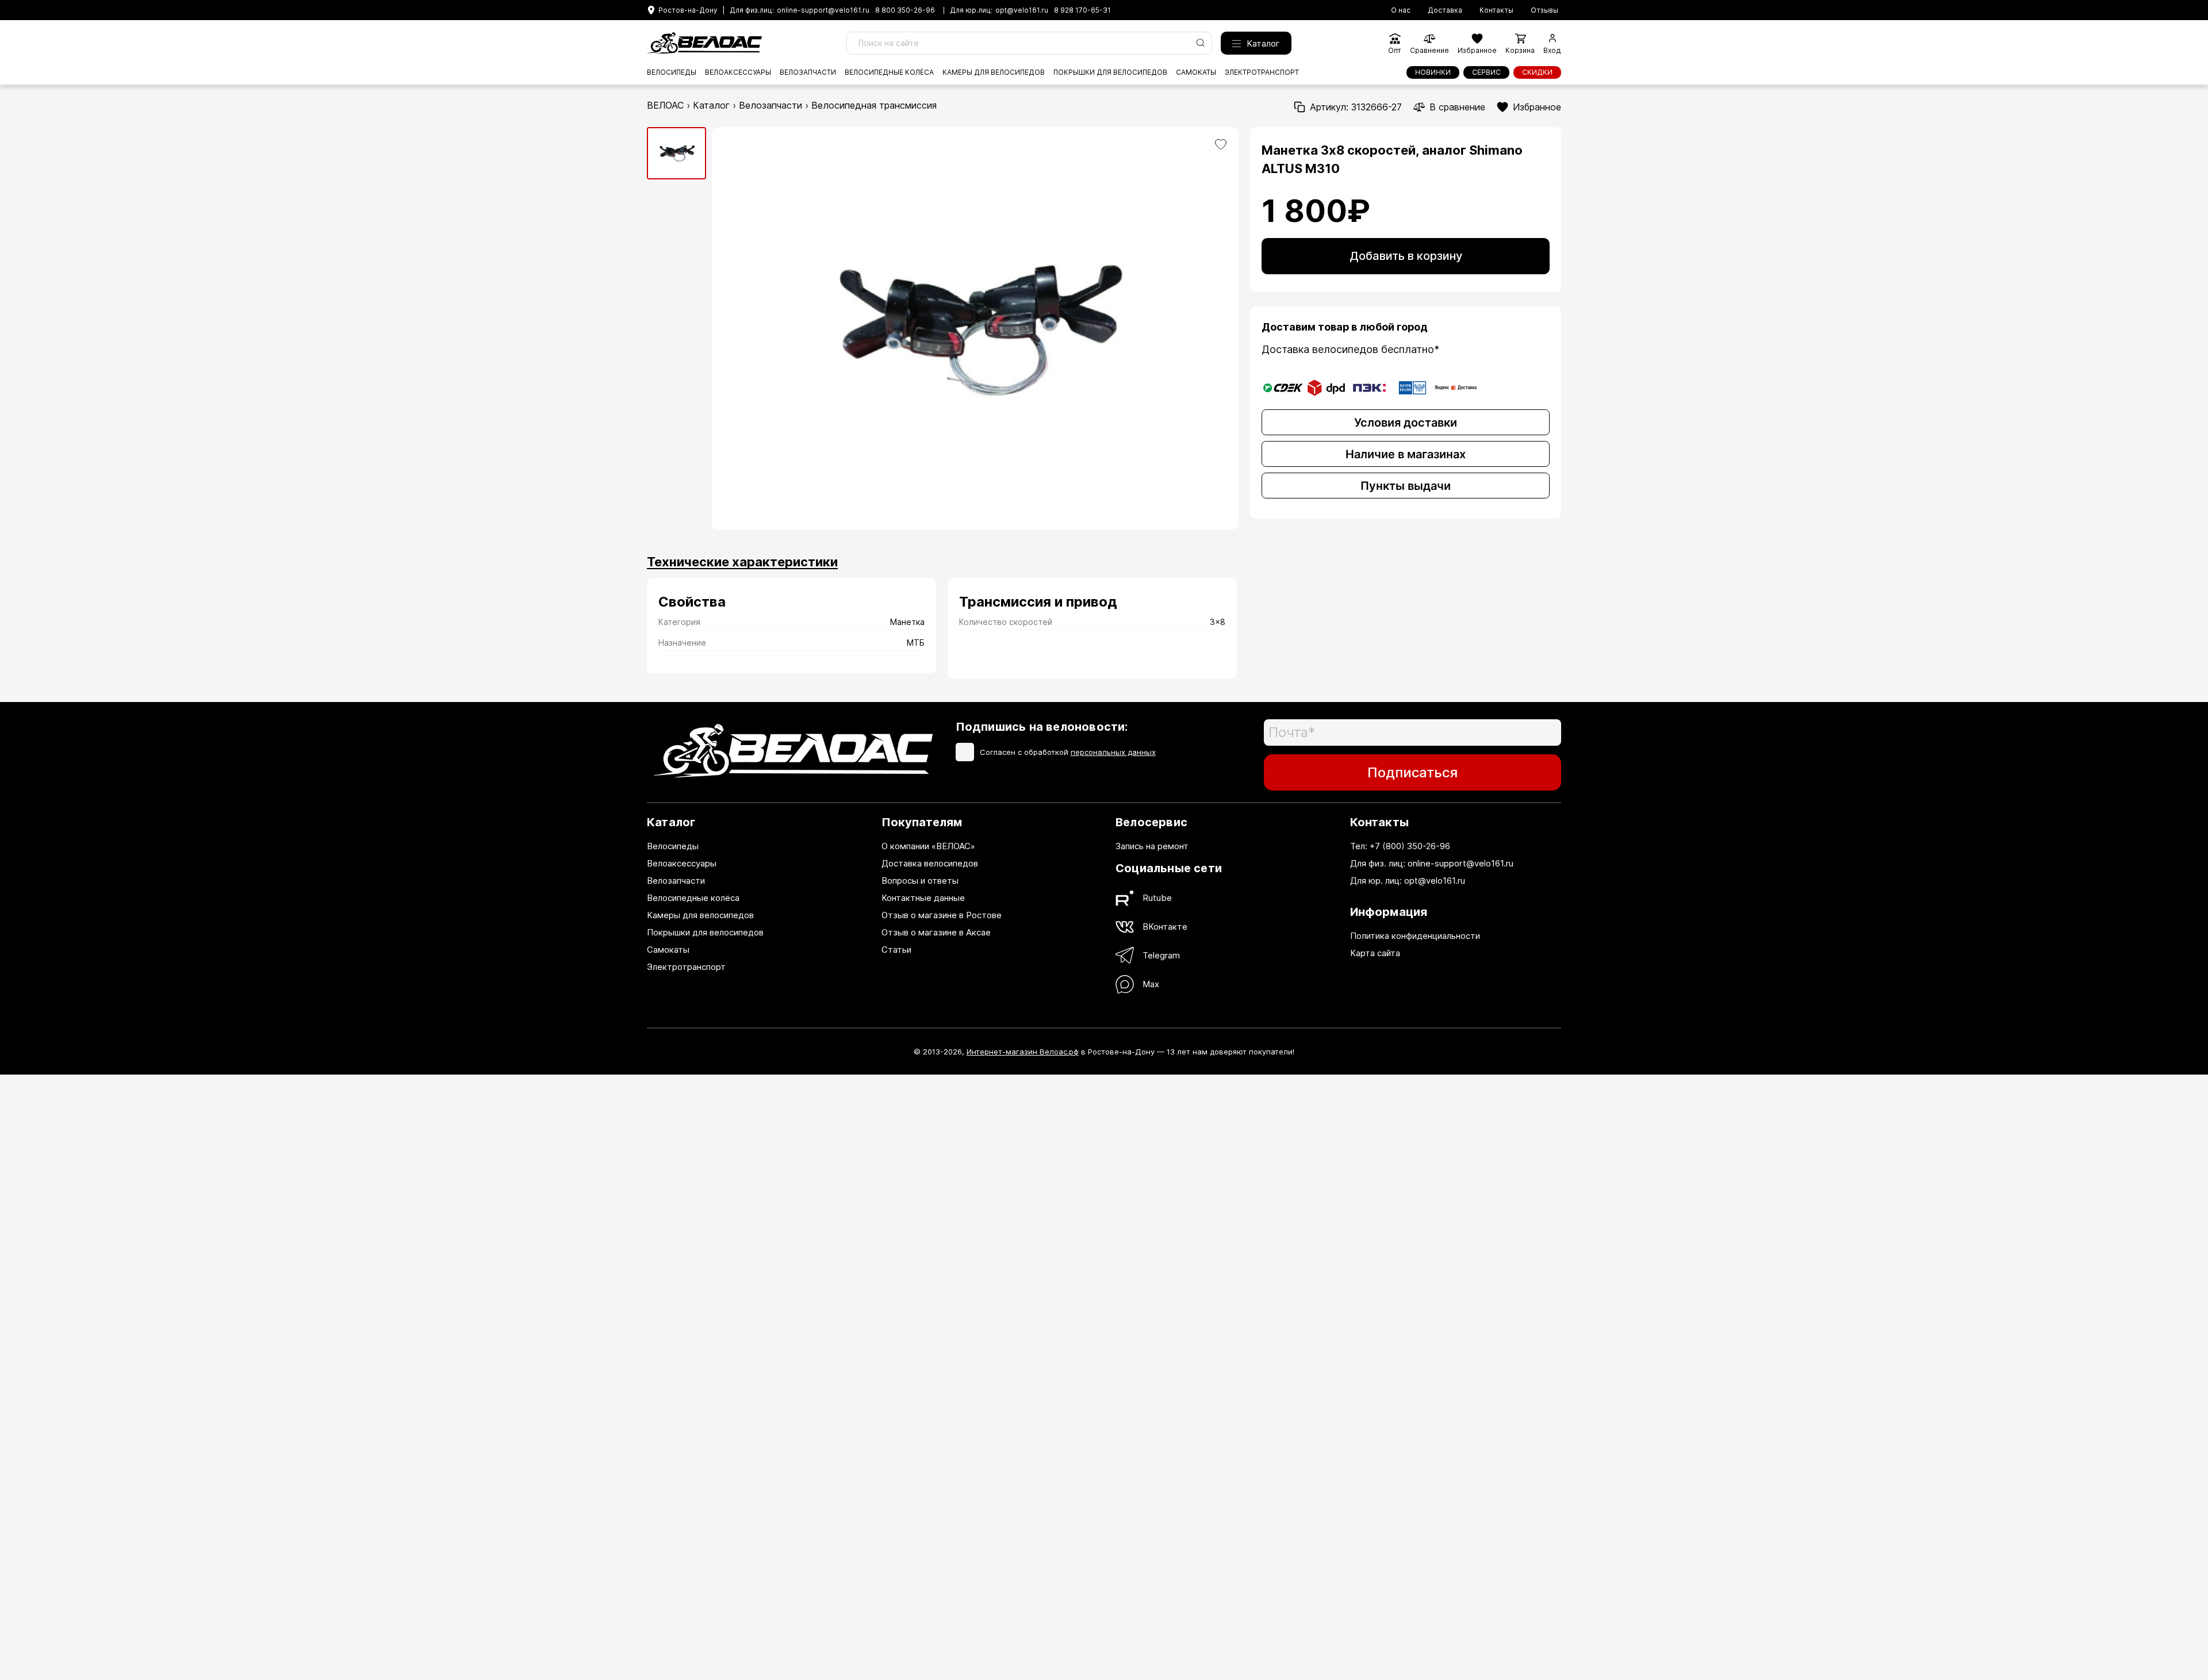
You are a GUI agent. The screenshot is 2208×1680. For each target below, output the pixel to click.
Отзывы (1544, 10)
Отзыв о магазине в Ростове (942, 915)
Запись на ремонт (1152, 846)
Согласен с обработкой (1068, 752)
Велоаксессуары (738, 72)
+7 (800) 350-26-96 (1410, 846)
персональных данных (1113, 752)
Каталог (1263, 43)
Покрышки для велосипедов (1110, 72)
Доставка (1445, 10)
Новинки (1433, 72)
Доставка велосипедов (930, 863)
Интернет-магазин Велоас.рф (1023, 1052)
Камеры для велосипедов (994, 72)
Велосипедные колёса (889, 72)
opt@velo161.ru (1022, 10)
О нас (1401, 10)
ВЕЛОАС (665, 105)
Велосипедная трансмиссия (874, 105)
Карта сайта (1375, 953)
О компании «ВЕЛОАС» (928, 846)
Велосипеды (672, 72)
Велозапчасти (808, 72)
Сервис (1486, 72)
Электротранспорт (1262, 72)
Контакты (1496, 10)
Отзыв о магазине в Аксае (936, 932)
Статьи (896, 950)
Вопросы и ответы (920, 881)
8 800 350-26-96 (905, 10)
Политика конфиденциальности (1415, 936)
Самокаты (1196, 72)
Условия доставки (1406, 423)
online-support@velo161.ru (823, 10)
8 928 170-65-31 (1082, 10)
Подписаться (1412, 772)
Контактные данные (923, 898)
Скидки (1537, 72)
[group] (676, 153)
